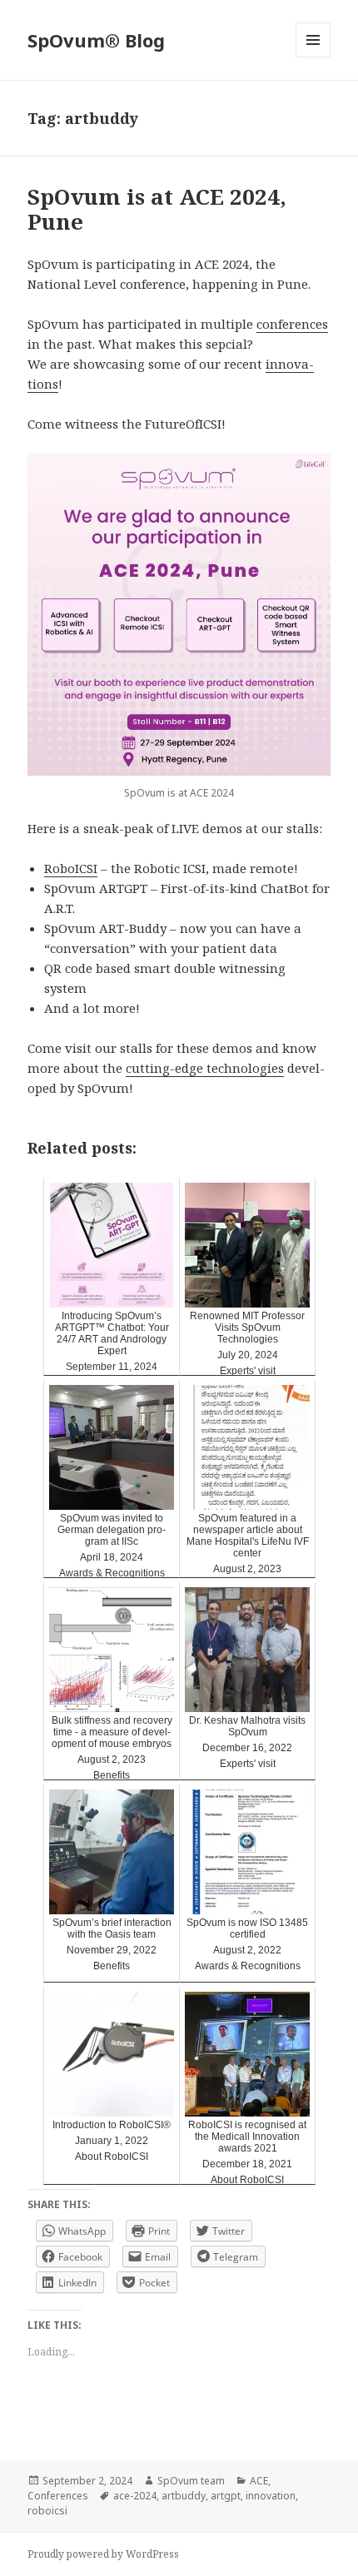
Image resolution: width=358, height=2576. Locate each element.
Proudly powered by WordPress (103, 2554)
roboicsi (47, 2511)
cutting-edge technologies (205, 1068)
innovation (271, 2496)
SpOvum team (191, 2481)
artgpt (226, 2496)
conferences (292, 324)
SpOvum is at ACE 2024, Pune (157, 209)
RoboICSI (71, 868)
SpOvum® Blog (96, 40)
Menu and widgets (313, 57)
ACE (259, 2481)
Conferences (58, 2496)
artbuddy (184, 2496)
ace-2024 (135, 2496)
